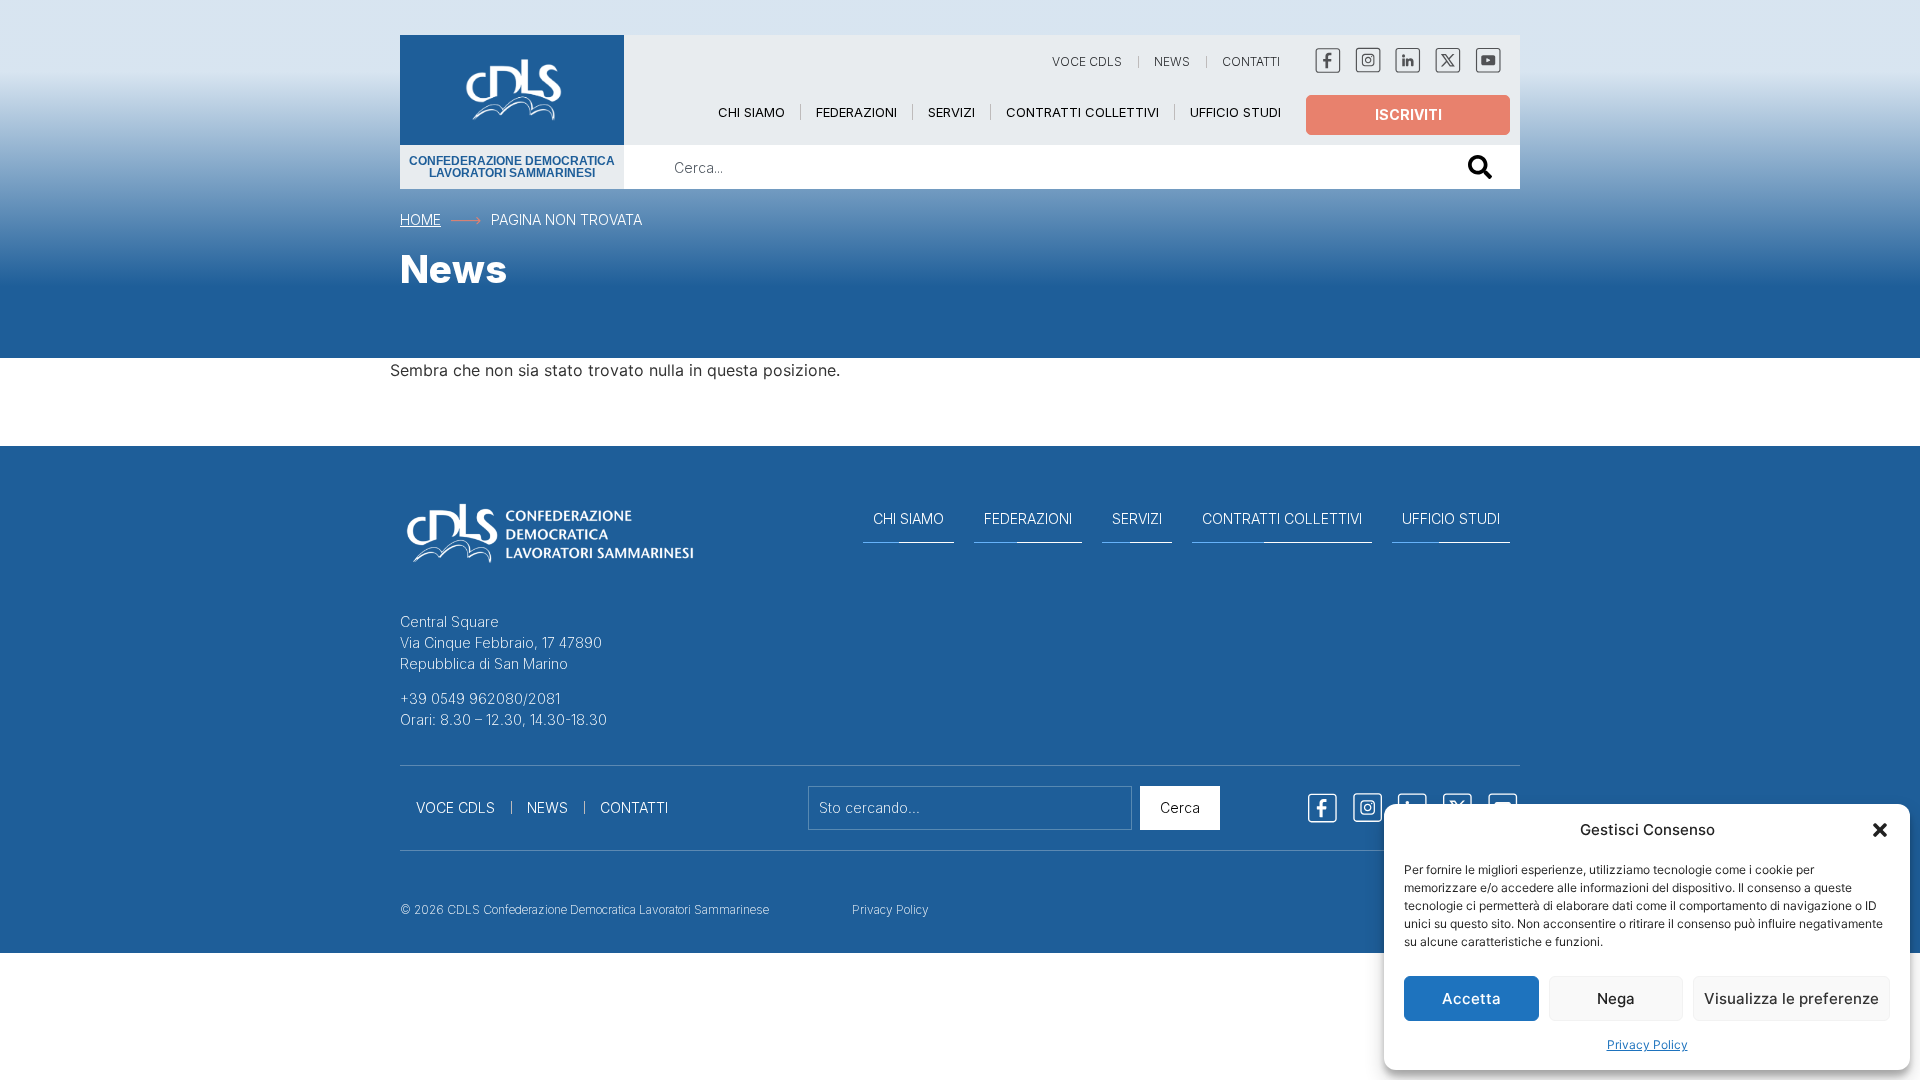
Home (420, 219)
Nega (1616, 998)
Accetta (1471, 998)
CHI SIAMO (751, 112)
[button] (1880, 830)
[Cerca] (1484, 167)
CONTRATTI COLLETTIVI (1082, 112)
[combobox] (1032, 167)
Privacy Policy (1647, 1044)
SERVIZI (951, 112)
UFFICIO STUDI (1235, 112)
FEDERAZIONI (856, 112)
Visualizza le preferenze (1791, 998)
